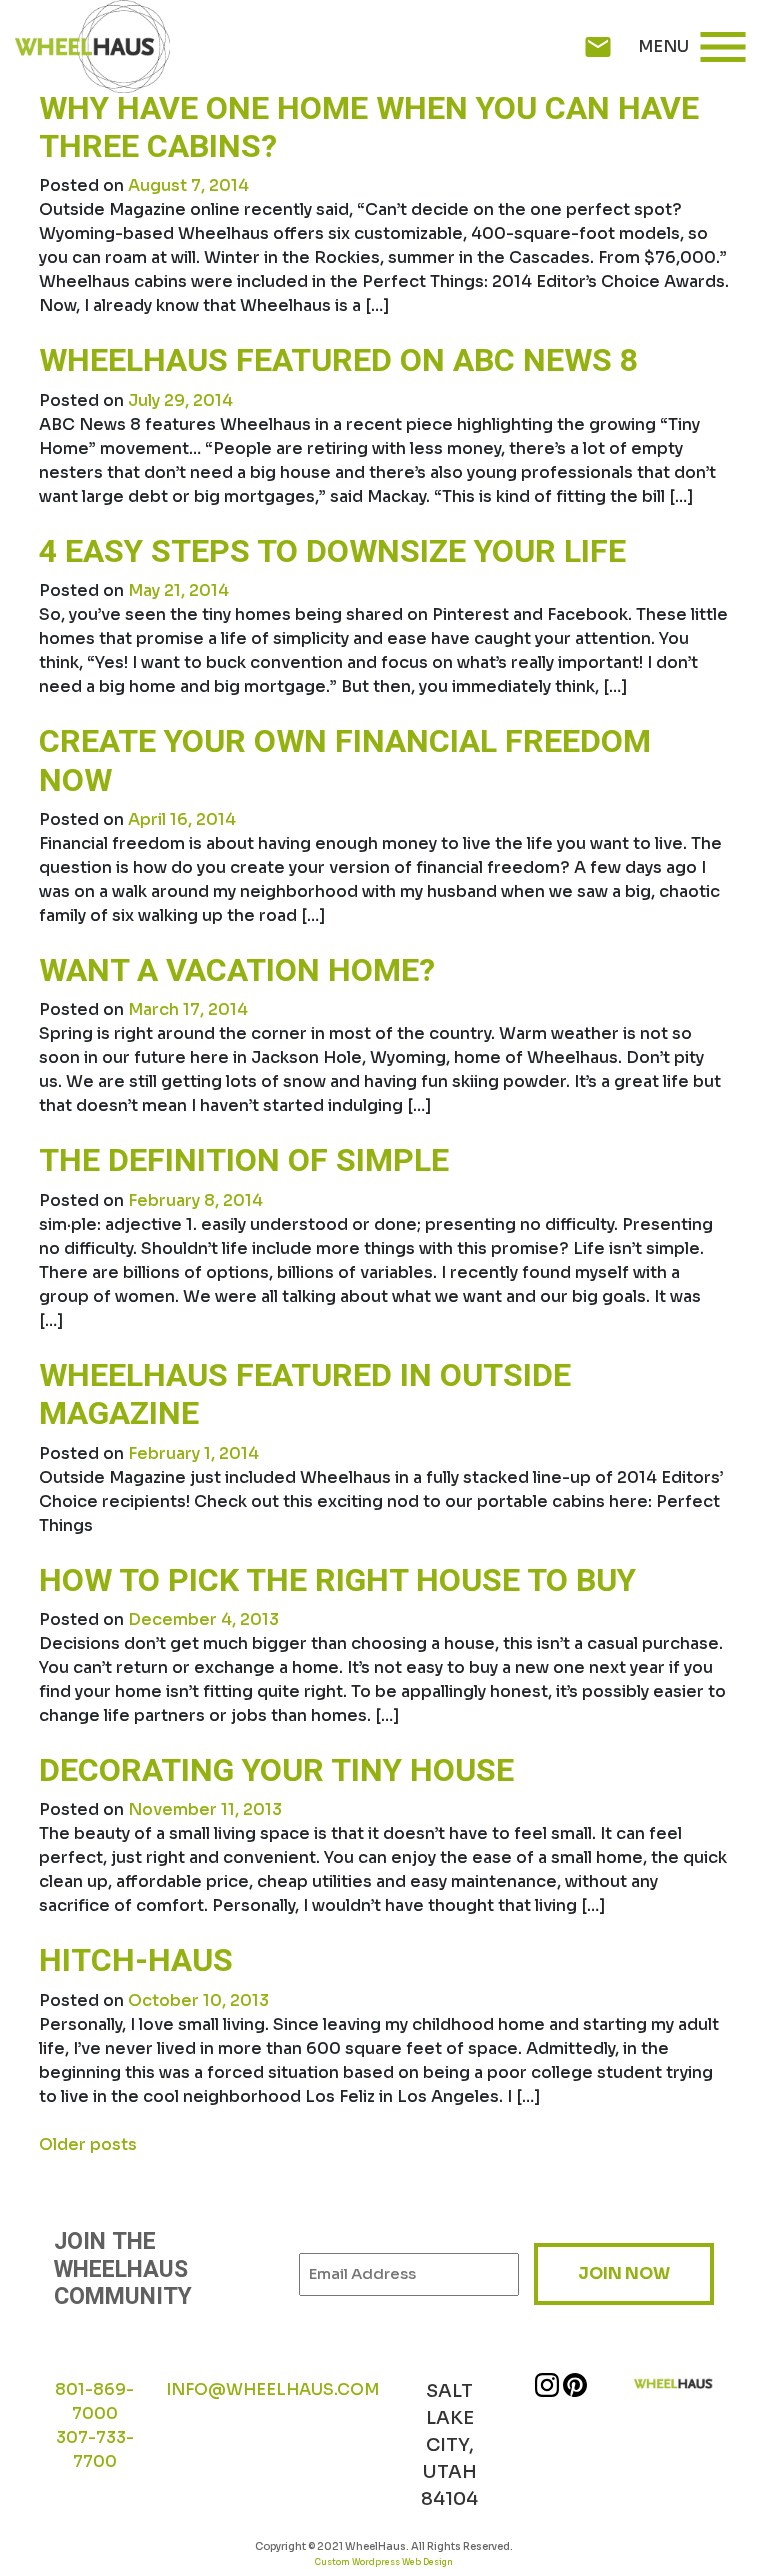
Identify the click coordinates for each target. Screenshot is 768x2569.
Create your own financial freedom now (345, 760)
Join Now (624, 2273)
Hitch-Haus (136, 1960)
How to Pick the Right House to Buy (337, 1580)
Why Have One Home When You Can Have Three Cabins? (369, 127)
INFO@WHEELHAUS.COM (272, 2389)
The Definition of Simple (244, 1160)
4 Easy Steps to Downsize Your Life (332, 551)
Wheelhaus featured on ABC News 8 (338, 360)
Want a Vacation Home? (237, 970)
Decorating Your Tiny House (276, 1770)
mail (598, 47)
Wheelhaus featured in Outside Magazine (305, 1394)
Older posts (88, 2144)
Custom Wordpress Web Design (384, 2562)
